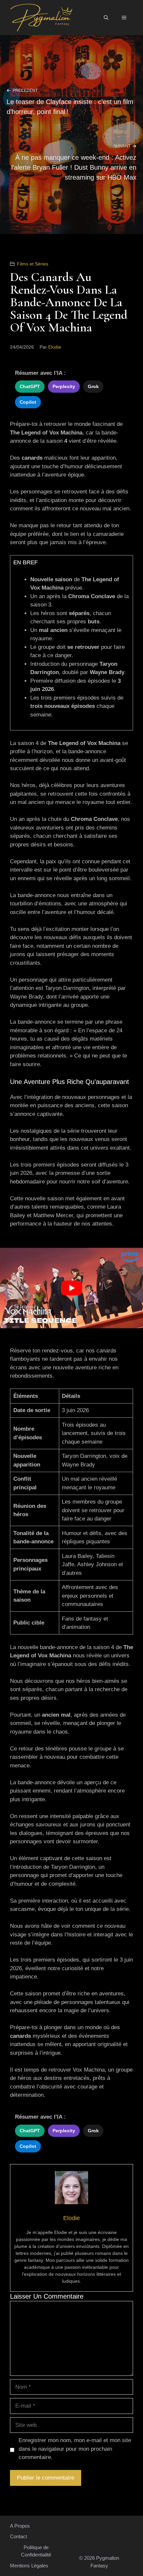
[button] (106, 18)
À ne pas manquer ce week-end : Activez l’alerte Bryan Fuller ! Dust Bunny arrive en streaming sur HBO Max (74, 167)
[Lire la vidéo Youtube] (71, 1288)
